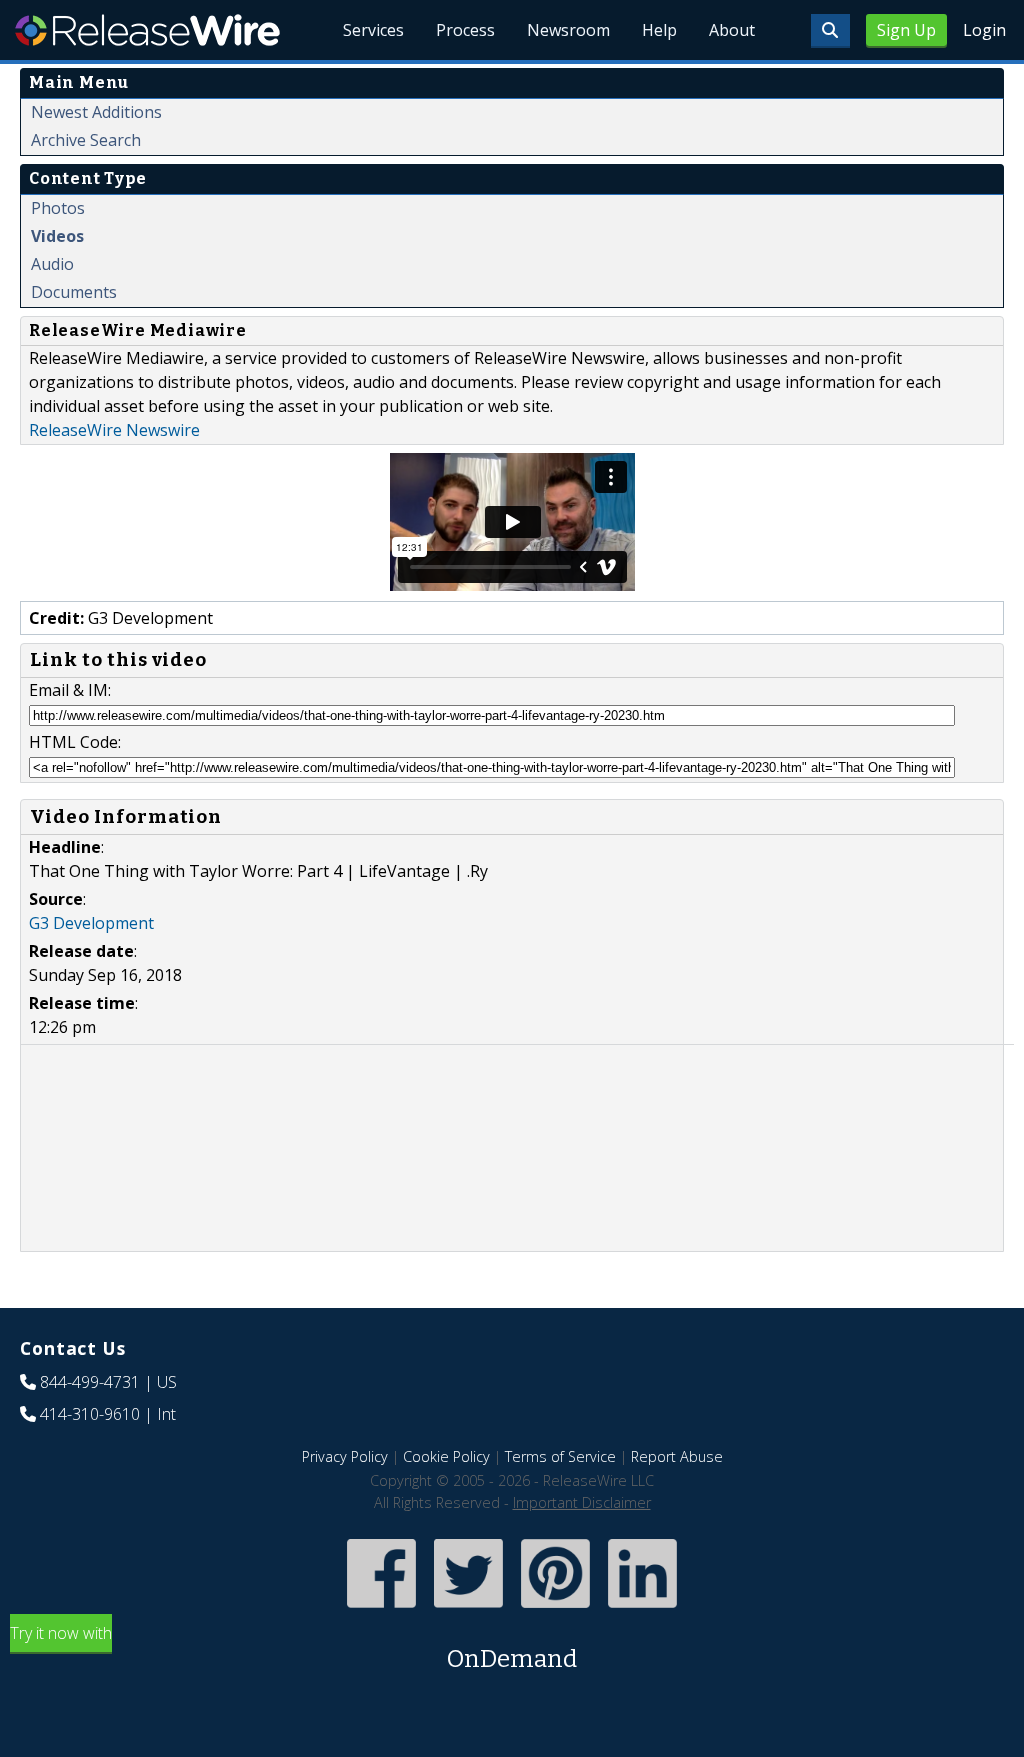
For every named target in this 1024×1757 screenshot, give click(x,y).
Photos (58, 208)
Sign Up (906, 30)
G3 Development (91, 923)
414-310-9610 (90, 1414)
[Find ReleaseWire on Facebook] (381, 1609)
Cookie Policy (446, 1456)
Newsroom (568, 30)
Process (465, 30)
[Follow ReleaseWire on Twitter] (468, 1609)
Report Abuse (677, 1456)
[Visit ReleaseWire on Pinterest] (555, 1609)
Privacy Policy (345, 1456)
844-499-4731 (90, 1382)
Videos (57, 236)
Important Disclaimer (582, 1502)
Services (373, 30)
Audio (52, 264)
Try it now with (293, 1647)
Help (659, 30)
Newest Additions (96, 112)
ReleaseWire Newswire (114, 430)
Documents (74, 292)
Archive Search (86, 140)
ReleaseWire (147, 30)
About (732, 30)
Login (984, 30)
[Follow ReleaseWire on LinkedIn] (642, 1609)
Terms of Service (560, 1456)
